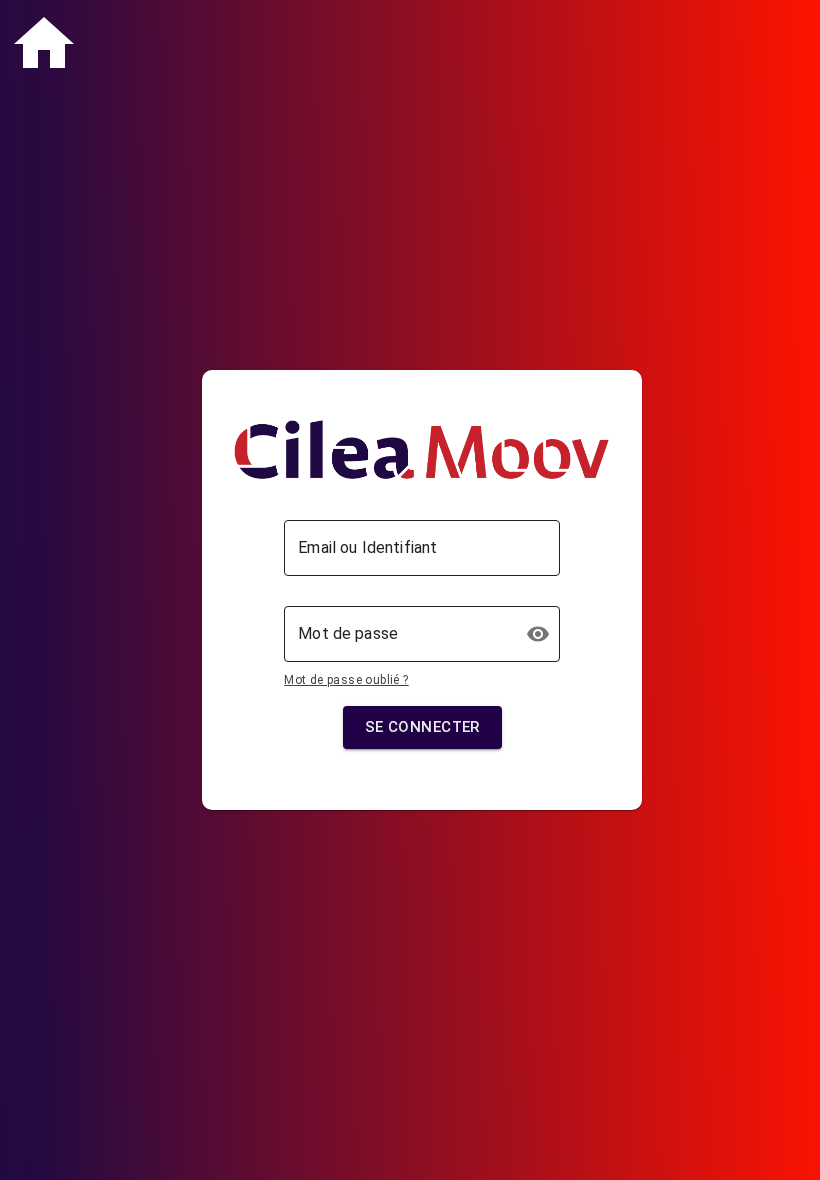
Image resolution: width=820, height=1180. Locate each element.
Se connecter (422, 727)
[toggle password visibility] (538, 634)
